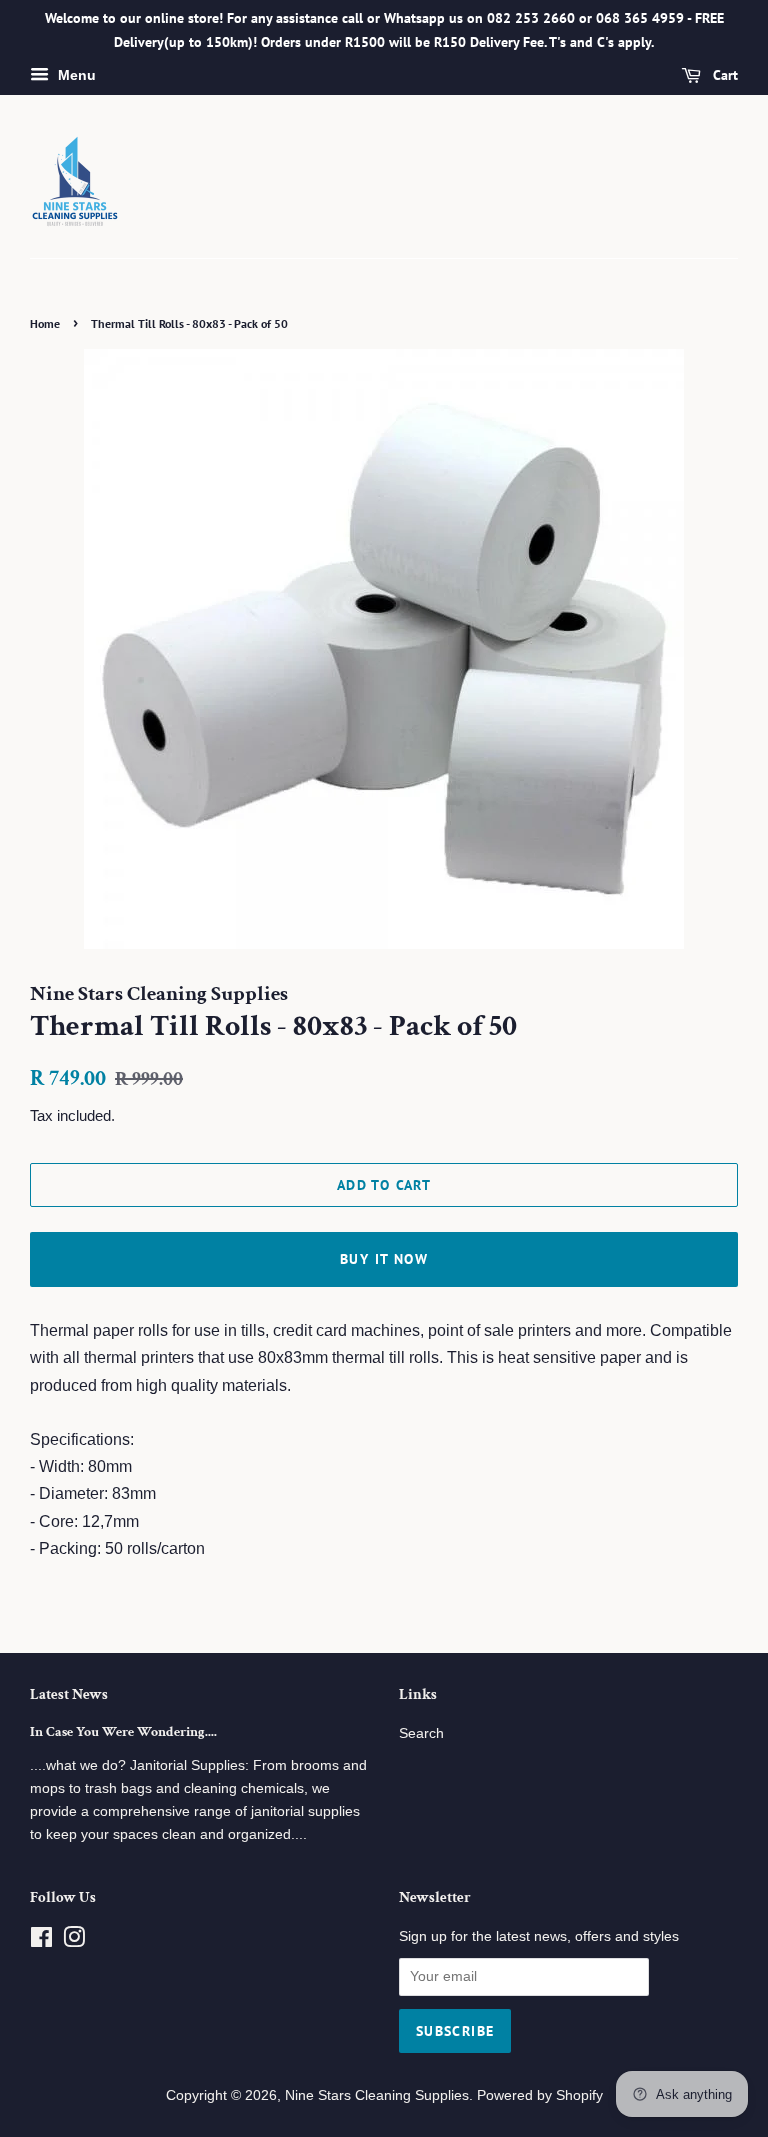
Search (421, 1733)
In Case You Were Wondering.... (123, 1732)
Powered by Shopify (540, 2095)
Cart (723, 75)
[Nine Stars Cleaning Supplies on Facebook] (41, 1941)
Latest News (69, 1694)
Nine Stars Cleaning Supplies (377, 2095)
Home (45, 323)
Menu (75, 75)
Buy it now (384, 1259)
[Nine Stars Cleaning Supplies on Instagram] (74, 1941)
